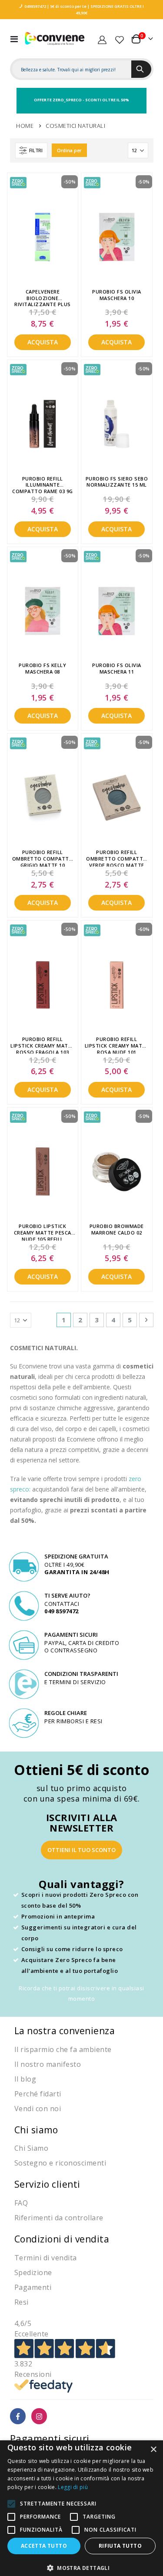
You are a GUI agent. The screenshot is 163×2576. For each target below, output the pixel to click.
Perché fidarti (38, 2094)
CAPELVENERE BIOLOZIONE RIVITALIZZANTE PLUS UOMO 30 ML (43, 297)
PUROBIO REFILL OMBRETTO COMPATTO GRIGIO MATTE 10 (43, 858)
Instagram (39, 2416)
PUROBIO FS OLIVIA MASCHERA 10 (117, 295)
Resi (22, 2302)
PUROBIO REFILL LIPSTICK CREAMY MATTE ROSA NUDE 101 (117, 1045)
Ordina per (69, 150)
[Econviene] (55, 38)
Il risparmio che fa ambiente (63, 2049)
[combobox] (72, 70)
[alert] (81, 2508)
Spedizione (33, 2272)
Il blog (25, 2079)
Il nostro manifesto (48, 2064)
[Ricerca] (141, 69)
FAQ (21, 2203)
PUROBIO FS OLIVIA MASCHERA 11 (117, 669)
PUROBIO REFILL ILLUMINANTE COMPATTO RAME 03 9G (43, 484)
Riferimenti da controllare (59, 2218)
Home (25, 126)
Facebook (18, 2416)
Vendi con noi (38, 2109)
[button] (81, 2568)
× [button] (153, 2450)
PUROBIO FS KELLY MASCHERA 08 (42, 669)
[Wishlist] (120, 39)
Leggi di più (73, 2487)
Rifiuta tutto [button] (120, 2546)
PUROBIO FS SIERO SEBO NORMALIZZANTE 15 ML (117, 482)
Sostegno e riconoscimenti (60, 2163)
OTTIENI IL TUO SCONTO (81, 1850)
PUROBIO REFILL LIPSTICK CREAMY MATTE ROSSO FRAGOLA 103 (43, 1045)
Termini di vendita (46, 2258)
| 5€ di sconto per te (66, 6)
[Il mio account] (102, 39)
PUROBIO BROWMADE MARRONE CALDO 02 (117, 1230)
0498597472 (35, 6)
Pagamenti (33, 2287)
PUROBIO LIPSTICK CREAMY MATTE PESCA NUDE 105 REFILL (43, 1232)
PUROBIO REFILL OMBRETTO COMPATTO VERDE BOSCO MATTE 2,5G (117, 858)
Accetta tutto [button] (44, 2546)
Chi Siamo (32, 2148)
